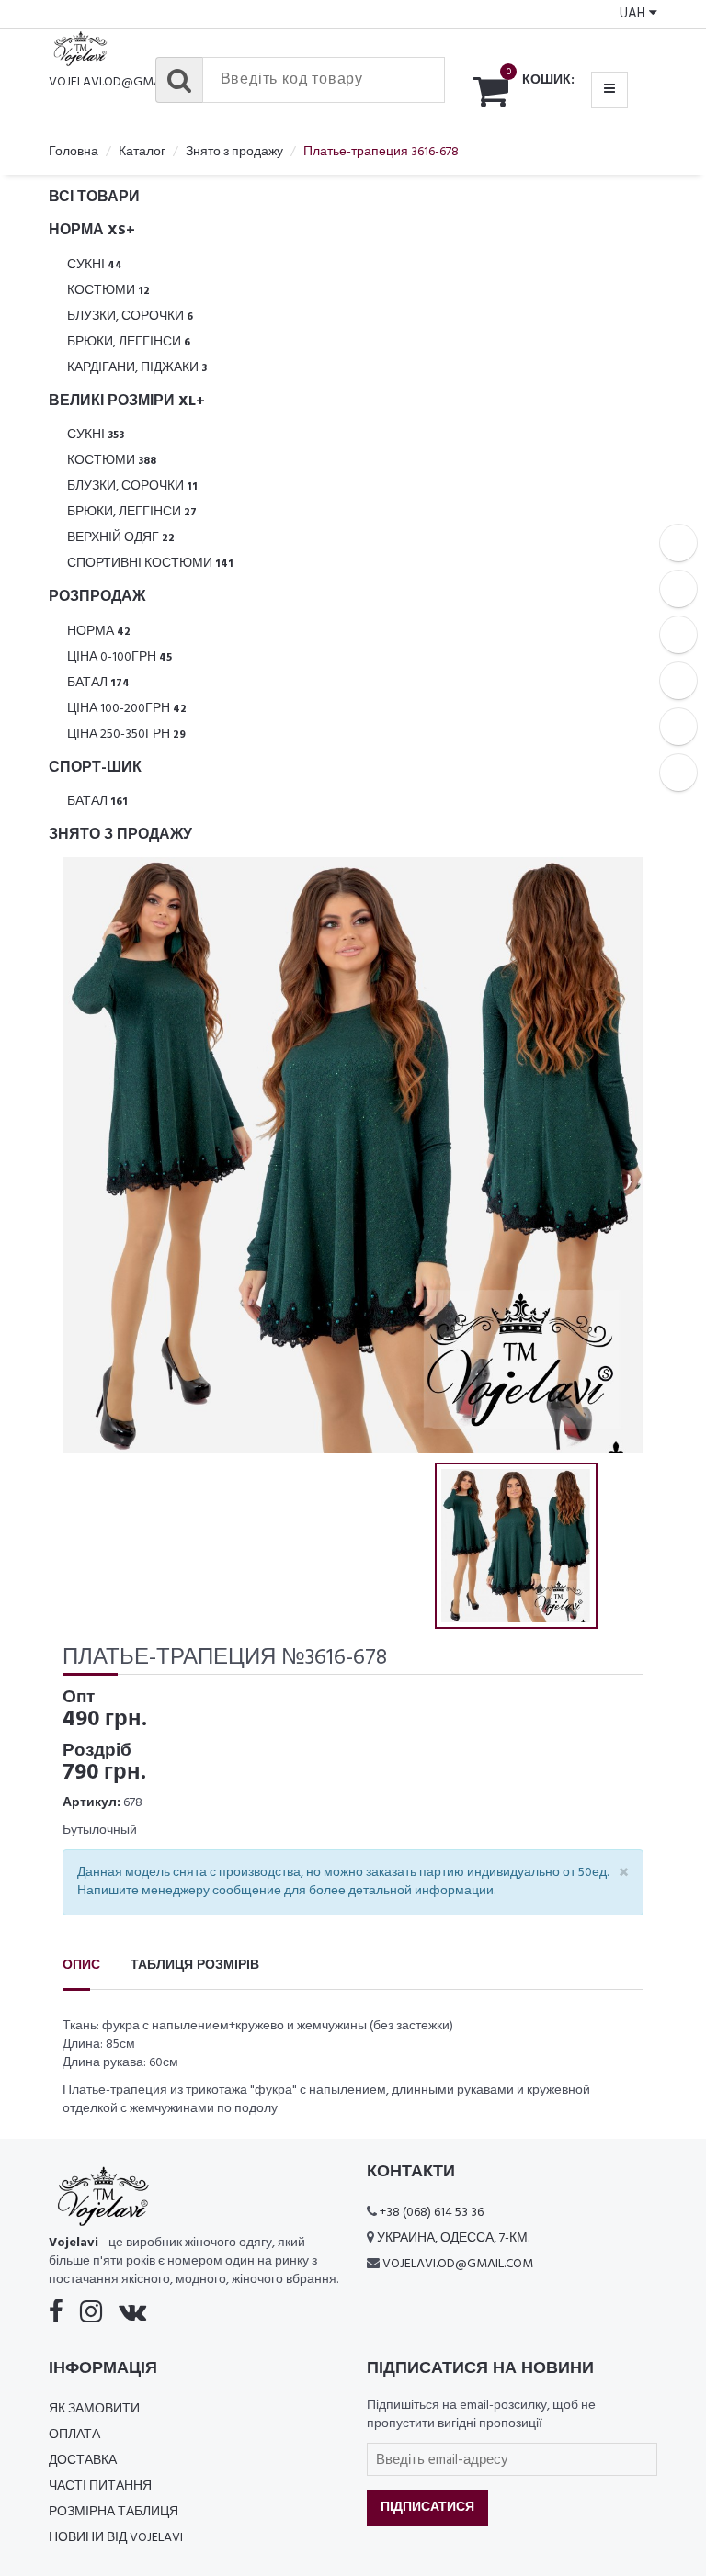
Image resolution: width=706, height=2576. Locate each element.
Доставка (83, 2461)
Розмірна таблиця (114, 2512)
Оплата (74, 2435)
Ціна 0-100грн (120, 657)
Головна (74, 152)
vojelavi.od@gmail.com (124, 82)
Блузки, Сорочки (130, 316)
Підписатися (427, 2508)
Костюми (108, 291)
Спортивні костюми (150, 564)
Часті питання (100, 2486)
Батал (98, 683)
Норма (99, 632)
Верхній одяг (121, 538)
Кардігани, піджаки (137, 368)
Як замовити (94, 2409)
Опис (81, 1966)
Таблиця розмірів (195, 1966)
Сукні (95, 265)
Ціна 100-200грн (127, 709)
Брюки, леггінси (129, 342)
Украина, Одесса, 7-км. (453, 2238)
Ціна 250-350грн (126, 734)
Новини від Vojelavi (116, 2538)
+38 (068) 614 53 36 (432, 2213)
